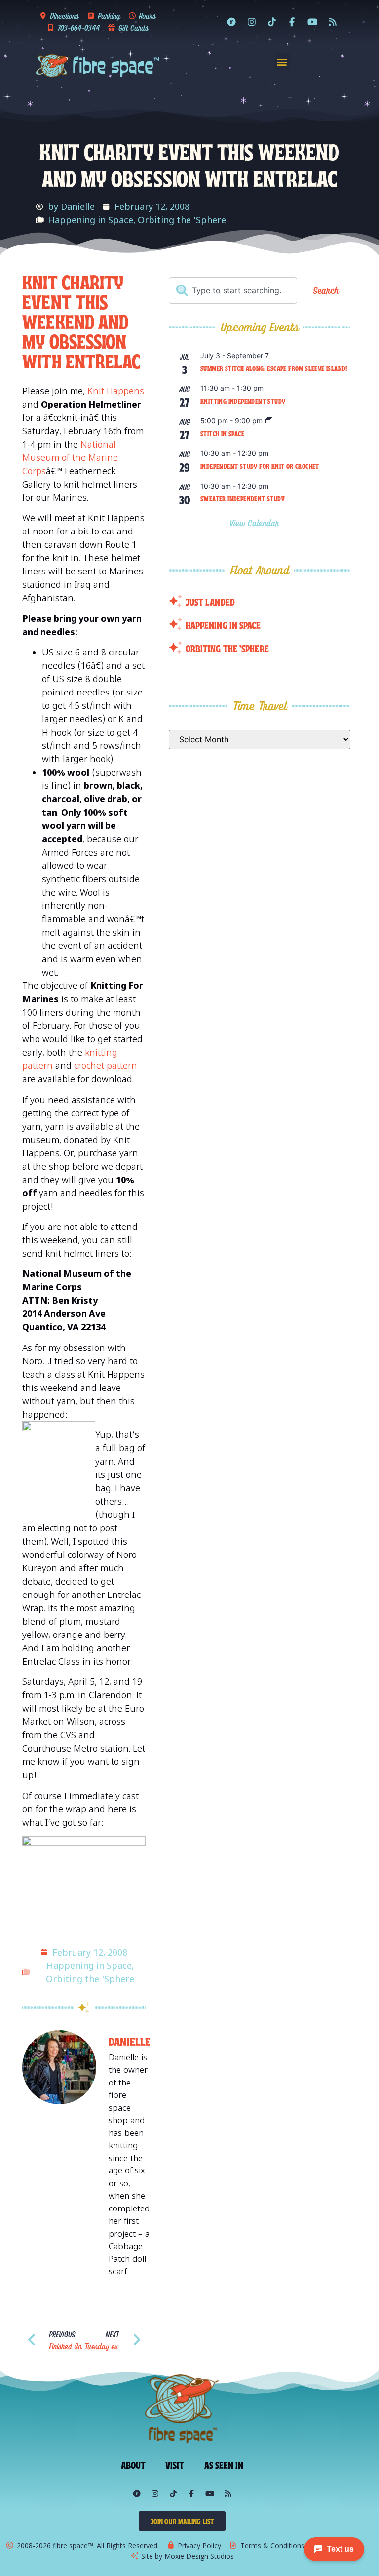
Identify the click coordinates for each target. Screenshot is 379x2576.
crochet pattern (106, 1065)
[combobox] (233, 290)
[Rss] (333, 22)
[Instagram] (252, 22)
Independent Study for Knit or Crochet (260, 466)
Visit (175, 2464)
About (133, 2464)
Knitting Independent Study (243, 401)
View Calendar (256, 523)
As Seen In (224, 2464)
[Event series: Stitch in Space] (269, 421)
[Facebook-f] (292, 22)
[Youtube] (312, 22)
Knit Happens (116, 391)
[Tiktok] (272, 22)
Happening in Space (91, 220)
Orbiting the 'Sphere (182, 220)
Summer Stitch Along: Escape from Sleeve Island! (274, 368)
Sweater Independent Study (243, 498)
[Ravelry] (231, 22)
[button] (282, 61)
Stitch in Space (222, 433)
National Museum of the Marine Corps (70, 457)
